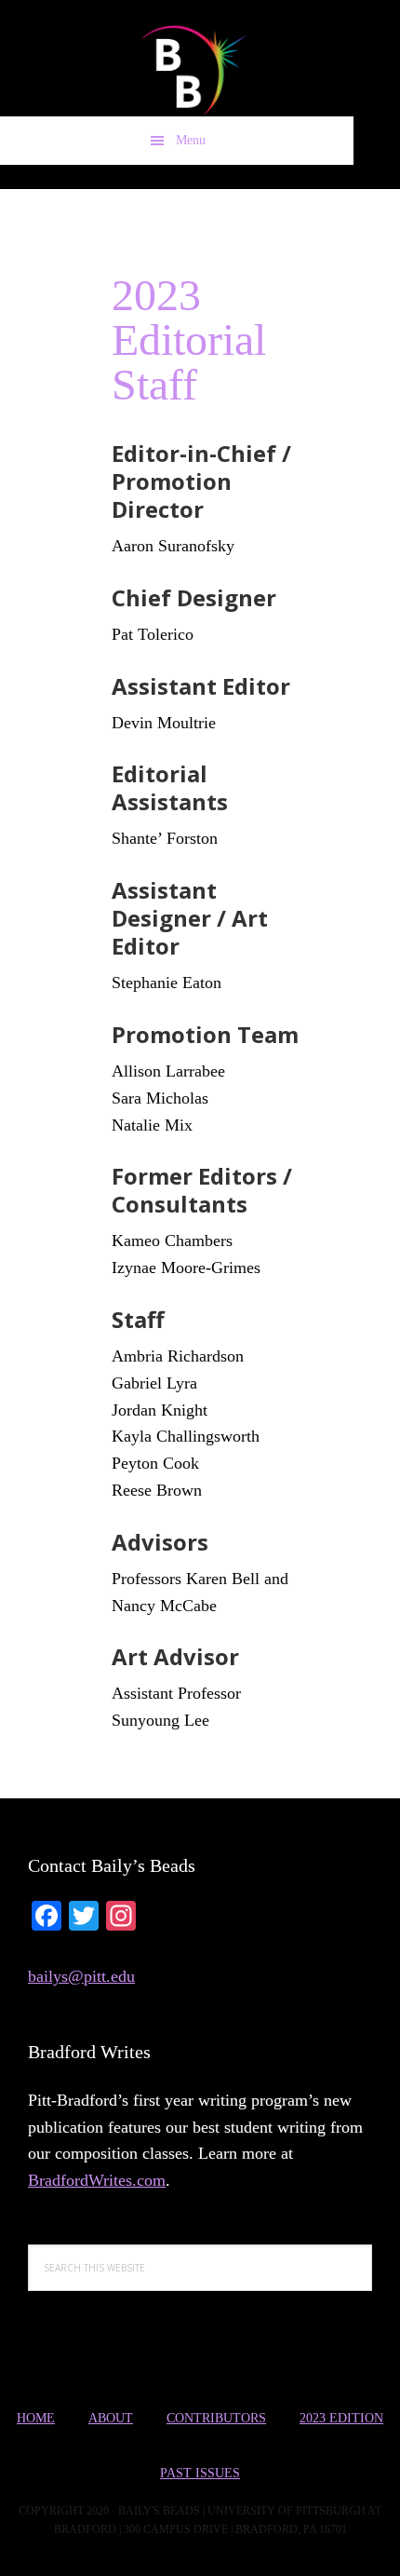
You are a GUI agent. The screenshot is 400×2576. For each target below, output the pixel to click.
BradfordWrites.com (97, 2180)
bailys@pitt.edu (81, 1976)
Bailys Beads (177, 70)
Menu (191, 140)
